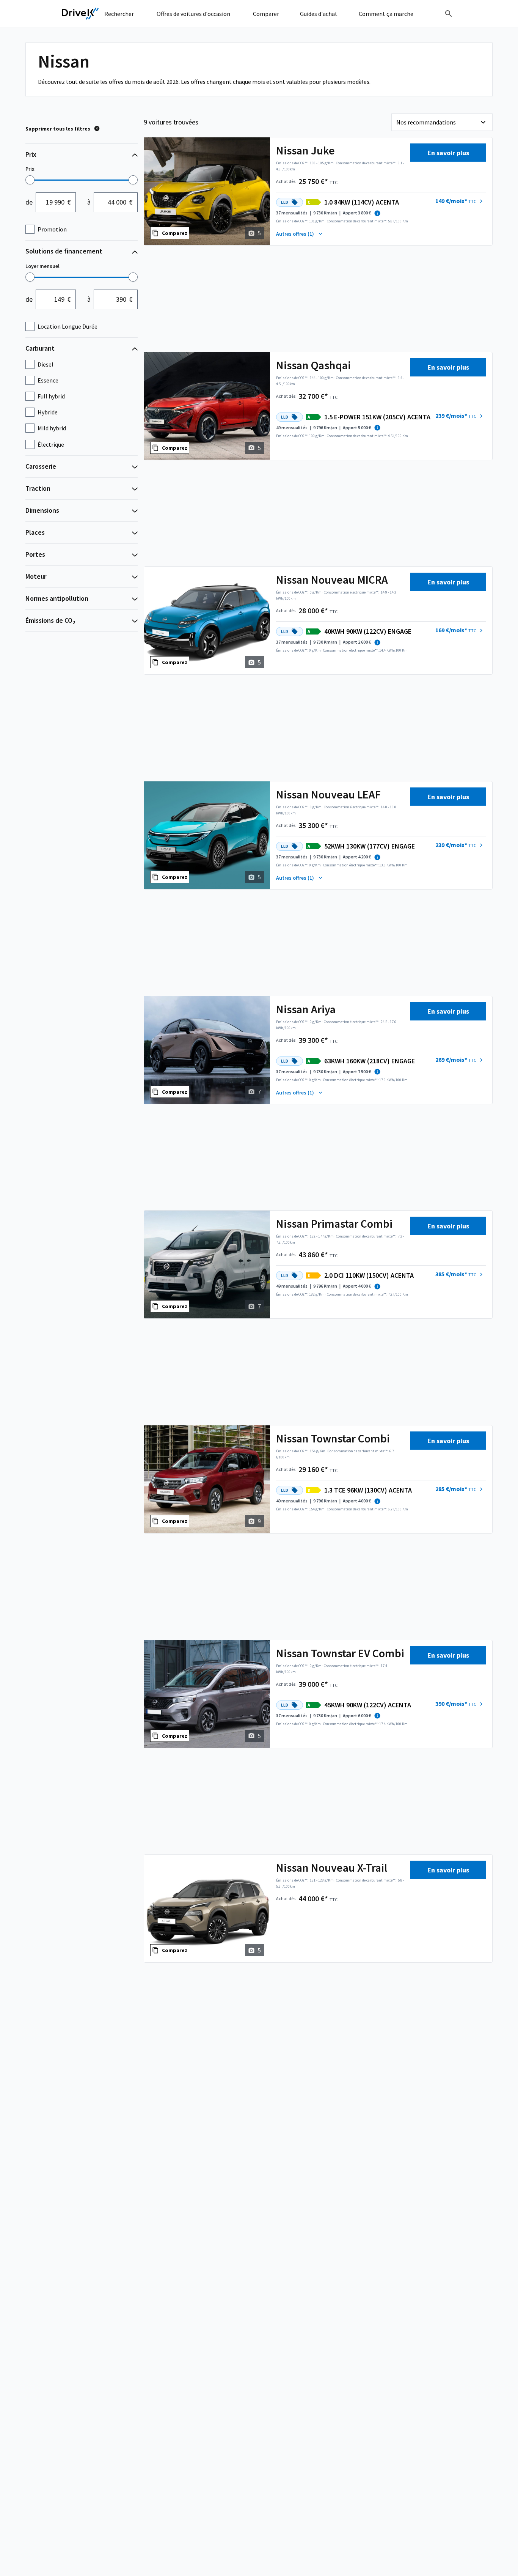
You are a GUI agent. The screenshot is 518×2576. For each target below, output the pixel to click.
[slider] (30, 180)
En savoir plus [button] (448, 153)
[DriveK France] (80, 14)
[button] (460, 201)
